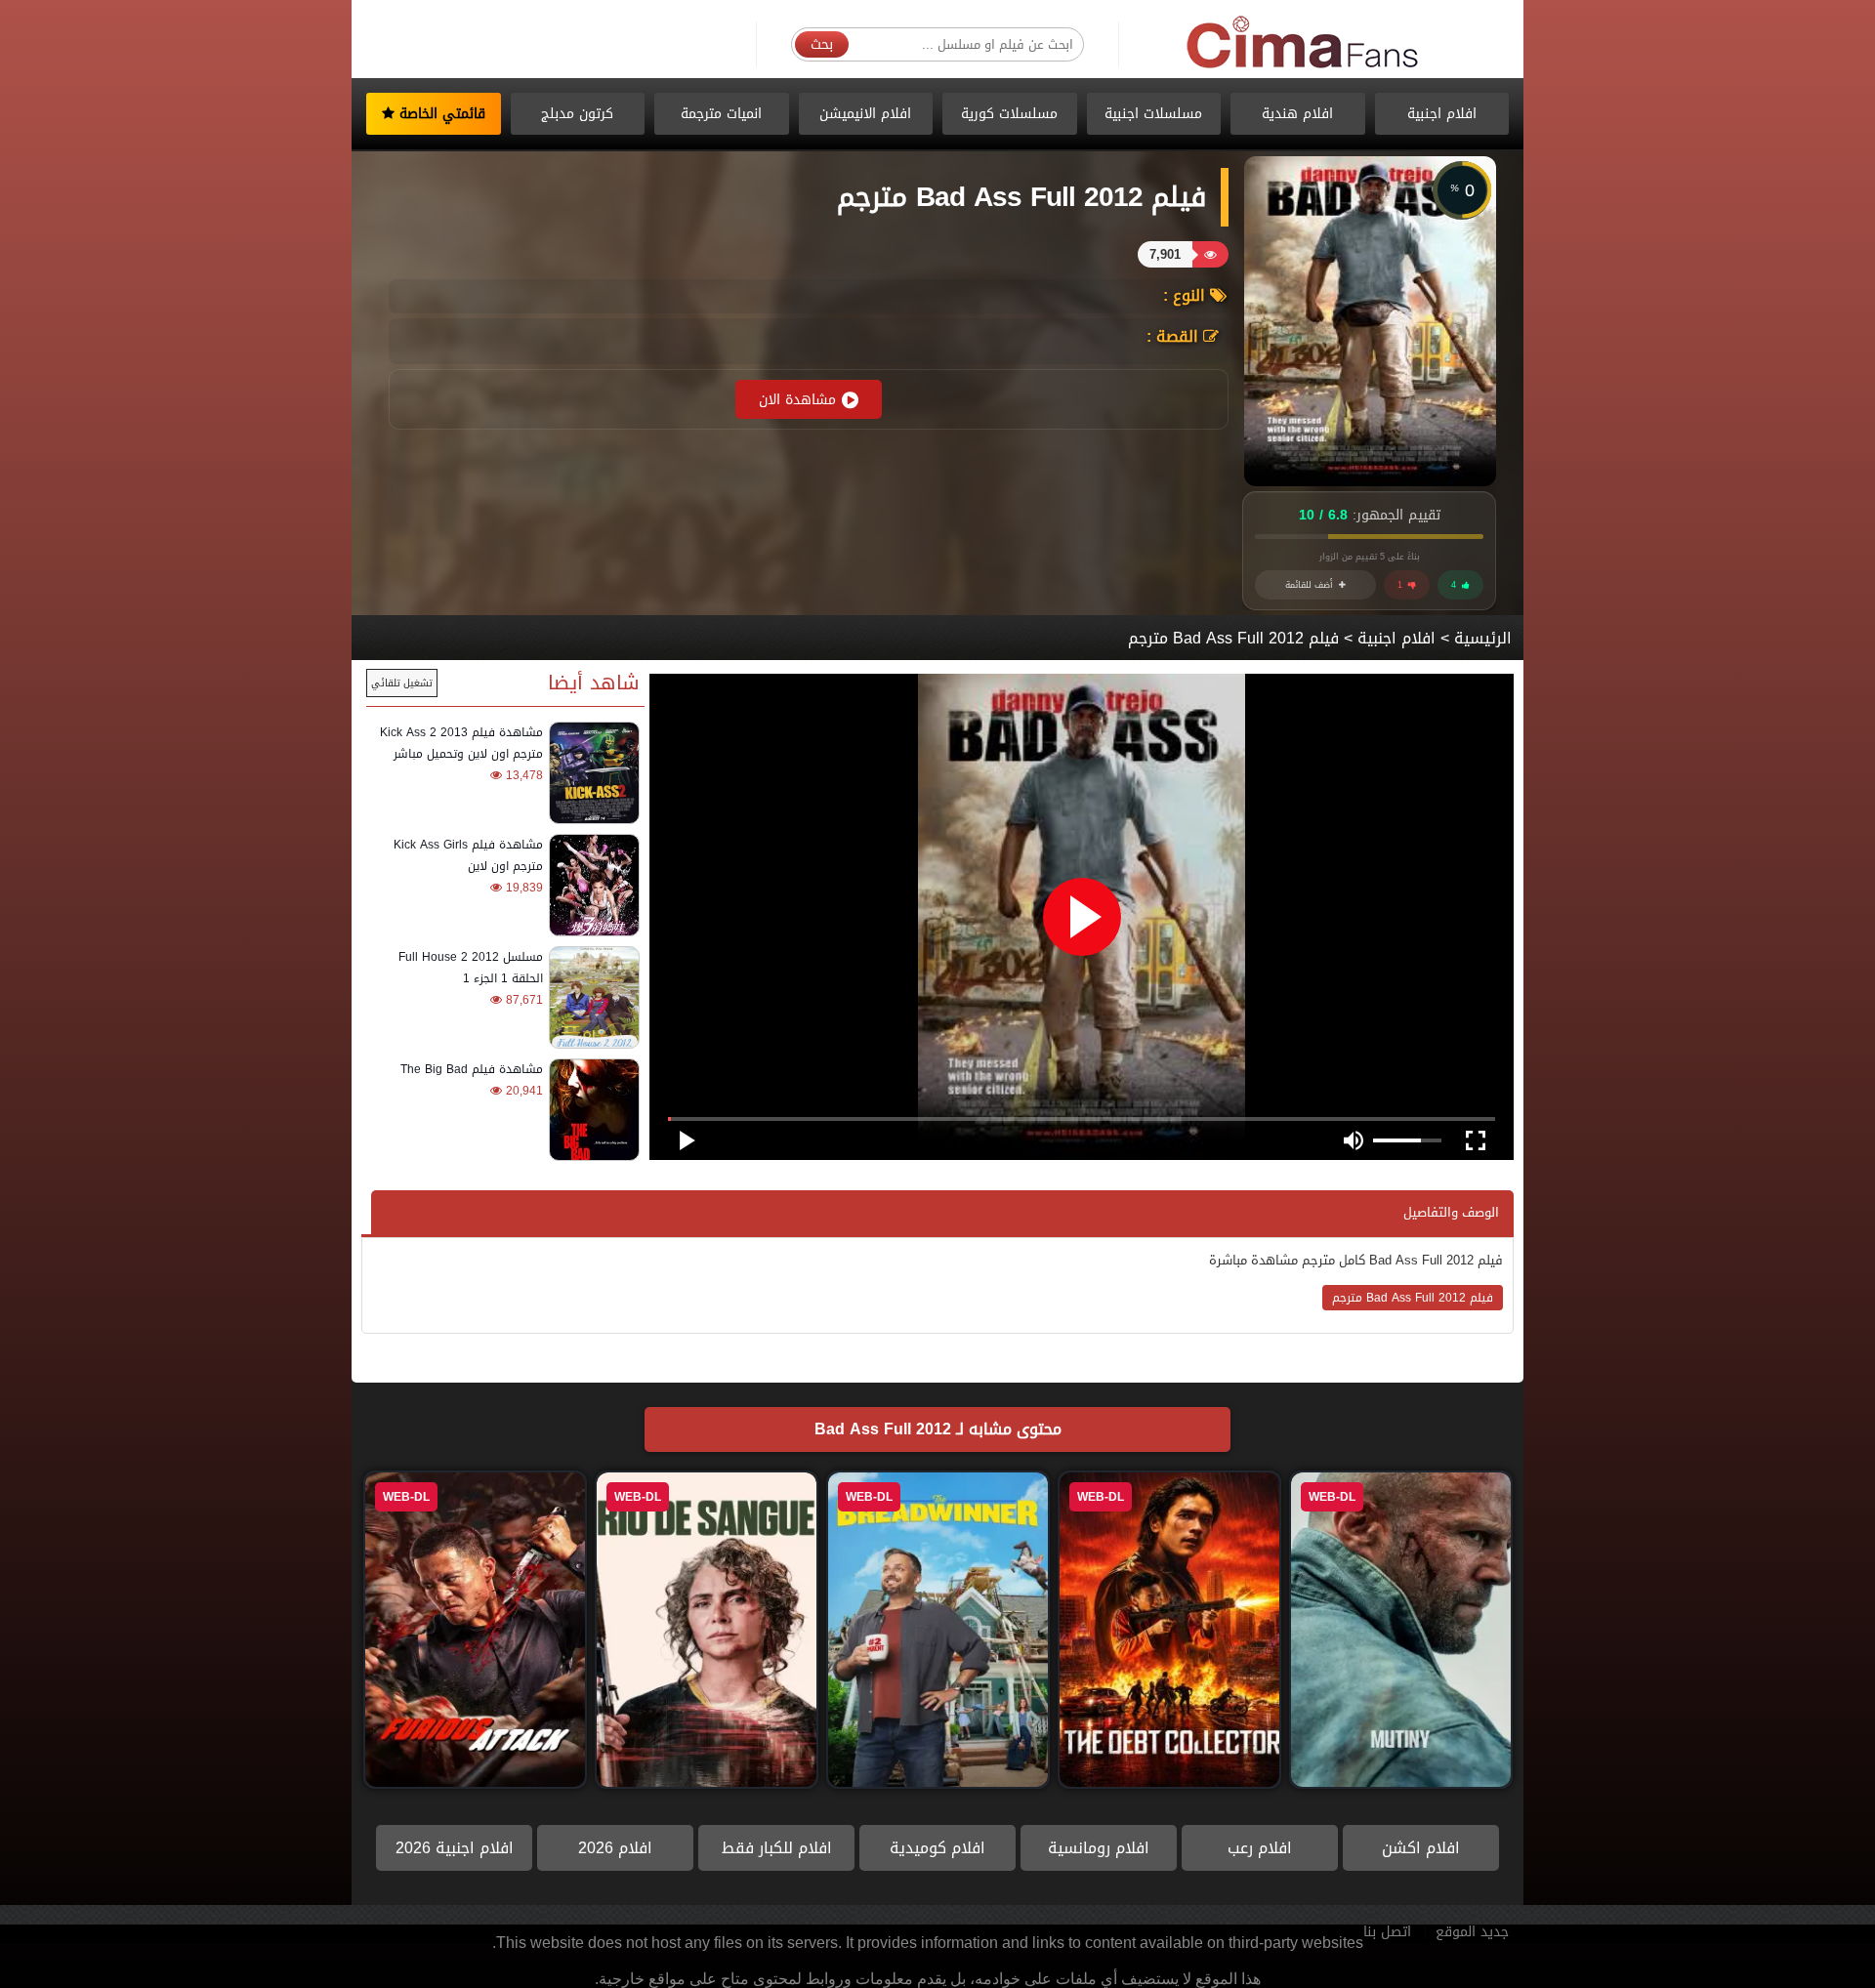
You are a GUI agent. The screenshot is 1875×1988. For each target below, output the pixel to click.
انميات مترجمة (721, 114)
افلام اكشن (1421, 1848)
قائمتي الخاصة (440, 114)
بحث (822, 44)
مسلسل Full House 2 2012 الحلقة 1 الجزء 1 (471, 968)
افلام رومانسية (1099, 1848)
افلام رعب (1260, 1848)
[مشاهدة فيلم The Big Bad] (591, 1110)
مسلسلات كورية (1009, 114)
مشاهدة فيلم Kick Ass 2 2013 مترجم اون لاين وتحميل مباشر (461, 743)
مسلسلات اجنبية (1153, 114)
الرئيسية (1483, 638)
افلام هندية (1297, 114)
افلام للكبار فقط (777, 1848)
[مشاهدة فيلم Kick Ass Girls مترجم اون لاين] (591, 885)
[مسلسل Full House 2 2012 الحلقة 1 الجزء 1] (591, 997)
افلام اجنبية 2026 (455, 1848)
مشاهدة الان (797, 400)
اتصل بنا (1387, 1932)
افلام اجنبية (1442, 114)
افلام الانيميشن (865, 114)
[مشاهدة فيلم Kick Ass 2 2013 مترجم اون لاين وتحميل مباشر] (591, 773)
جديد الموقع (1472, 1932)
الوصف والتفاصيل (1451, 1212)
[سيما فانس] (1304, 43)
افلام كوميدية (937, 1848)
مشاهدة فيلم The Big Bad (472, 1069)
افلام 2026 (615, 1848)
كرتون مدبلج (577, 114)
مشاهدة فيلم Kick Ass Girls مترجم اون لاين (468, 855)
